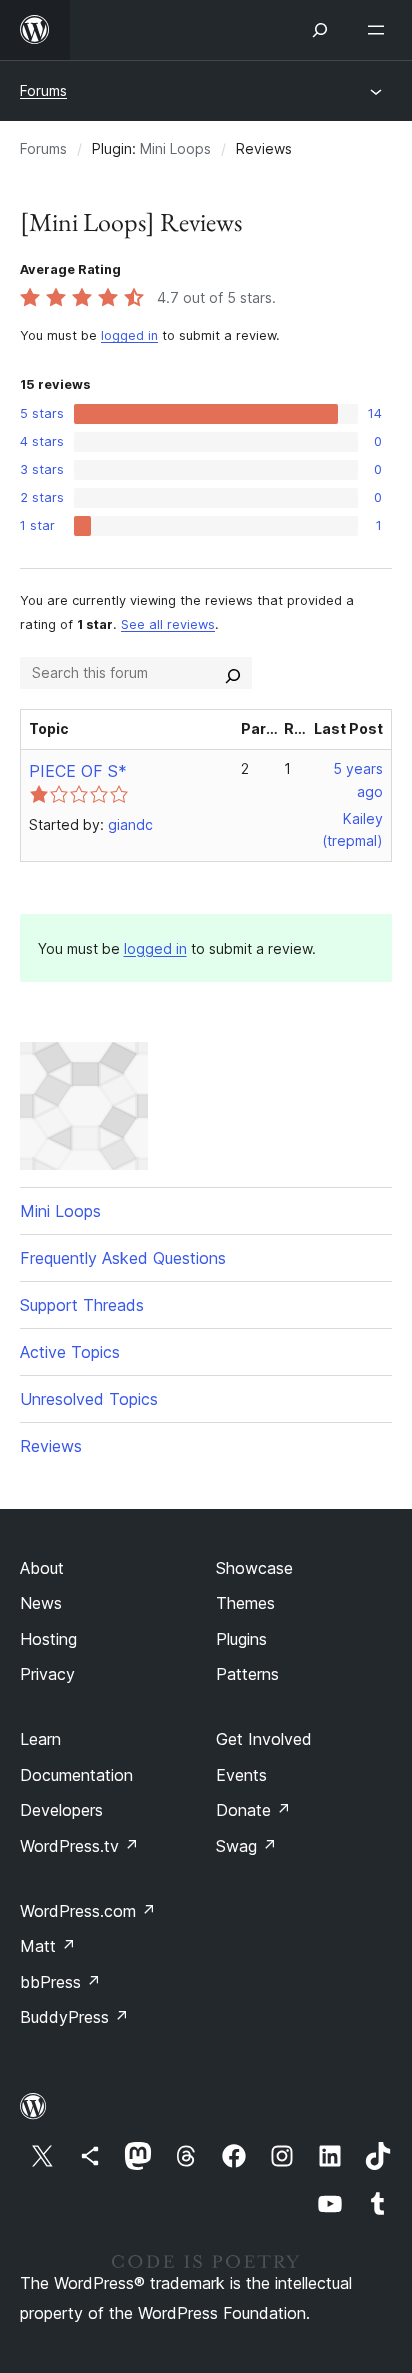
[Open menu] (380, 30)
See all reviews (168, 624)
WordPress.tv (79, 1846)
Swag (246, 1846)
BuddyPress (74, 2017)
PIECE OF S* (78, 771)
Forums (43, 90)
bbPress (60, 1982)
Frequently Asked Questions (123, 1258)
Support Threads (82, 1305)
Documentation (76, 1775)
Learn (40, 1739)
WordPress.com (88, 1911)
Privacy (47, 1674)
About (42, 1568)
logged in (129, 335)
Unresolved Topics (89, 1399)
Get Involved (264, 1739)
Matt (48, 1946)
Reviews (51, 1446)
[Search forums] (233, 673)
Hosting (48, 1639)
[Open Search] (320, 30)
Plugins (241, 1639)
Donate (253, 1810)
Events (241, 1775)
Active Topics (70, 1352)
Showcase (254, 1568)
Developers (61, 1810)
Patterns (247, 1674)
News (41, 1603)
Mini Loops (175, 148)
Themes (245, 1603)
